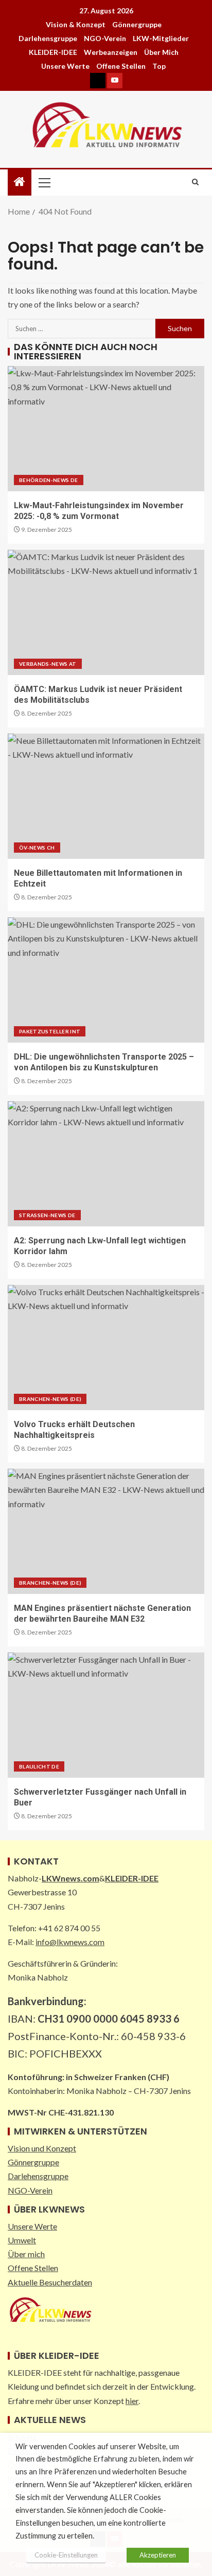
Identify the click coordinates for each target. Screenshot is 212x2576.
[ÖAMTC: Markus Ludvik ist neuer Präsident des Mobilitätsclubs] (106, 612)
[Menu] (44, 182)
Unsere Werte (65, 66)
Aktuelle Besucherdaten (50, 2282)
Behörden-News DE (49, 480)
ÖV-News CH (37, 848)
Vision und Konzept (42, 2148)
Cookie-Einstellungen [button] (66, 2555)
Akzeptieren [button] (158, 2555)
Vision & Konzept (76, 24)
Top (159, 66)
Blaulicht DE (39, 1766)
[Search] (195, 182)
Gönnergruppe (137, 24)
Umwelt (22, 2240)
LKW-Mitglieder (161, 38)
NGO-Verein (105, 38)
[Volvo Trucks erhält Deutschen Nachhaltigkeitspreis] (106, 1348)
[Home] (20, 182)
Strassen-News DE (47, 1215)
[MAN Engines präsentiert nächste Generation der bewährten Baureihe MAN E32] (106, 1531)
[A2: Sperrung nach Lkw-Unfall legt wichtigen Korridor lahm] (106, 1164)
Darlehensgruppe (48, 38)
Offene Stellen (121, 66)
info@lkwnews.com (70, 1942)
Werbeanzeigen (111, 52)
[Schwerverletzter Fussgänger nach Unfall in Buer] (106, 1715)
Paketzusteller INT (50, 1031)
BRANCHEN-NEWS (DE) (50, 1399)
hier (132, 2401)
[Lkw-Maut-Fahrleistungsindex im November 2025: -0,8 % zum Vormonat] (106, 429)
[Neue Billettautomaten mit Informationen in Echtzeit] (106, 796)
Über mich (161, 52)
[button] (44, 182)
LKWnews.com (70, 1878)
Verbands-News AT (48, 664)
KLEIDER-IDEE (53, 52)
